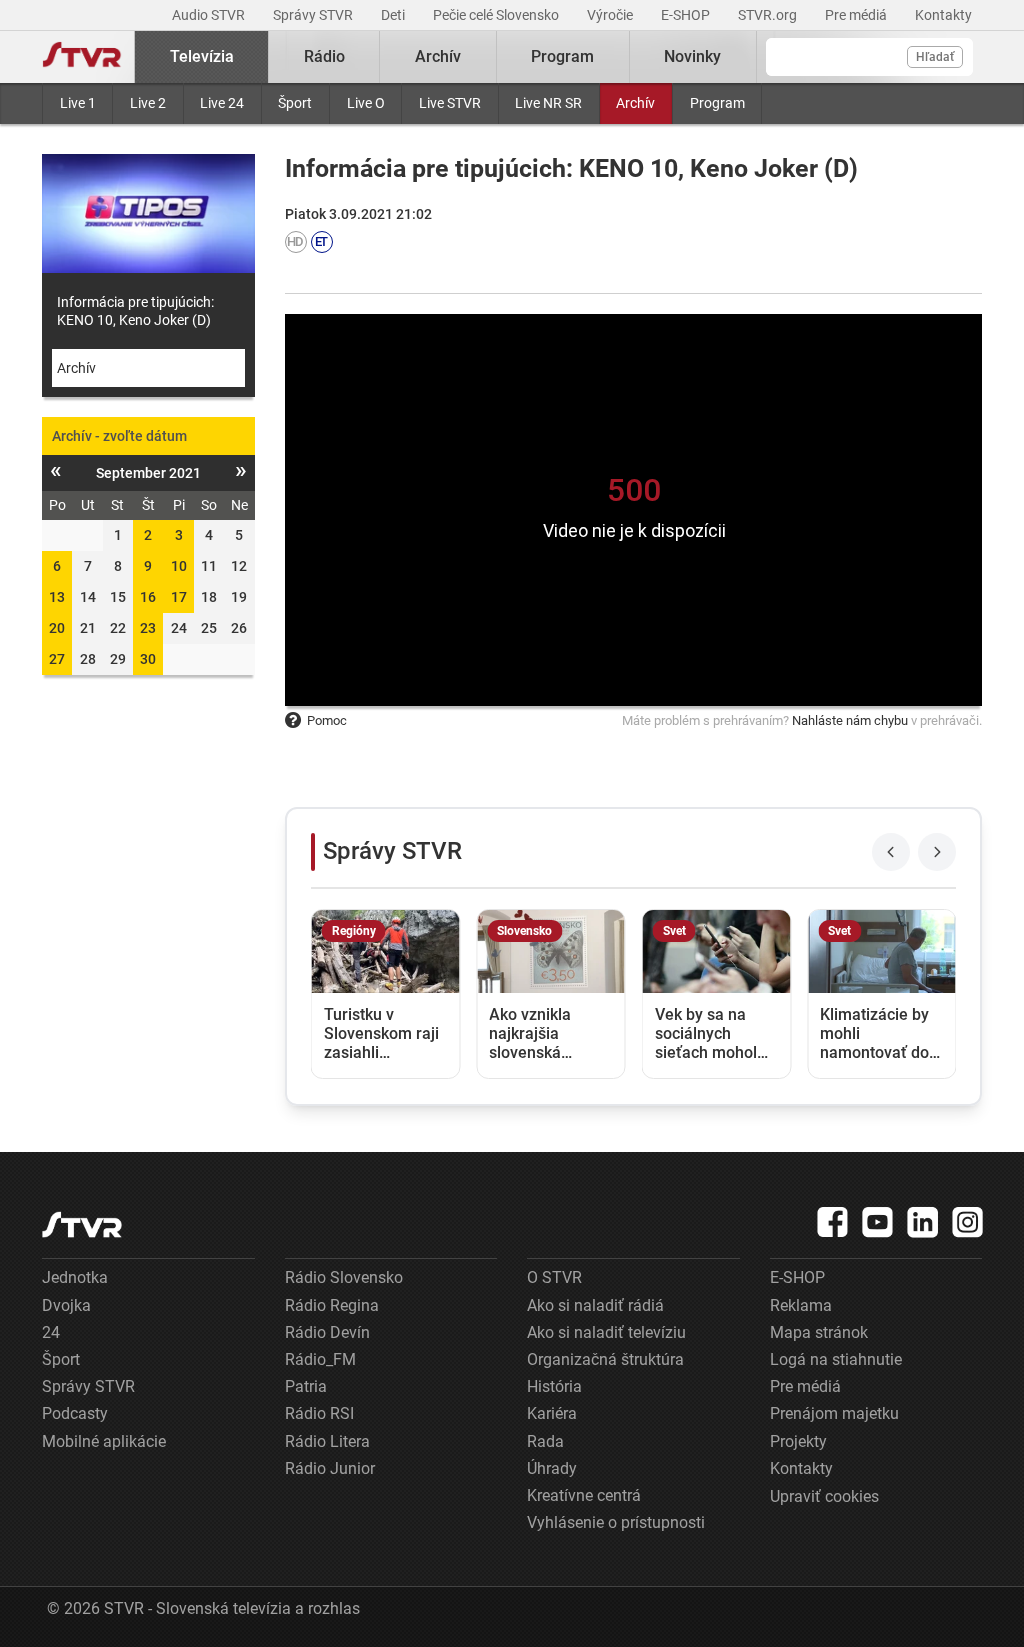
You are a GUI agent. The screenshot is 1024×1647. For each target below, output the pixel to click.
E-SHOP (687, 15)
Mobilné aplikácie (104, 1441)
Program (717, 103)
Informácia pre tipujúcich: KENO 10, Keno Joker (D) (135, 311)
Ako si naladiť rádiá (595, 1305)
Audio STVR (210, 15)
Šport (295, 103)
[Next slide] (937, 852)
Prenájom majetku (834, 1413)
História (554, 1386)
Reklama (801, 1305)
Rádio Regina (332, 1305)
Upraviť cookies (824, 1496)
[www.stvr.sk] (82, 1224)
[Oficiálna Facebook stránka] (833, 1222)
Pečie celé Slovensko (497, 15)
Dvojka (66, 1305)
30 (148, 659)
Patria (306, 1386)
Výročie (611, 15)
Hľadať (935, 57)
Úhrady (552, 1468)
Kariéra (552, 1413)
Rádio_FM (320, 1359)
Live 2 (148, 103)
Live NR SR (548, 103)
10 (179, 566)
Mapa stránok (819, 1332)
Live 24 (222, 103)
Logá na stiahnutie (836, 1359)
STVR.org (769, 15)
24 (51, 1332)
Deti (394, 15)
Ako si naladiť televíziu (606, 1332)
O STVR (554, 1277)
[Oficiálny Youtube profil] (878, 1222)
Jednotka (75, 1277)
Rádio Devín (327, 1332)
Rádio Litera (327, 1441)
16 (148, 597)
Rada (545, 1441)
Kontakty (943, 15)
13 (57, 597)
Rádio (324, 56)
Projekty (798, 1441)
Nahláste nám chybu (850, 720)
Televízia (202, 56)
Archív (635, 103)
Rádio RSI (319, 1413)
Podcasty (75, 1413)
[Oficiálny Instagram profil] (968, 1222)
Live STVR (450, 103)
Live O (366, 103)
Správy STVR (314, 15)
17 (179, 597)
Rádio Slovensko (344, 1277)
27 (57, 659)
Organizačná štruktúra (605, 1359)
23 (148, 628)
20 (57, 628)
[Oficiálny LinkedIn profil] (923, 1222)
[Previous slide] (891, 852)
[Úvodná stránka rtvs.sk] (82, 57)
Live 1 (78, 103)
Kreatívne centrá (584, 1495)
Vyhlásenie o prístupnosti (616, 1522)
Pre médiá (857, 15)
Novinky (692, 56)
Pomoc (327, 720)
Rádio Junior (330, 1468)
